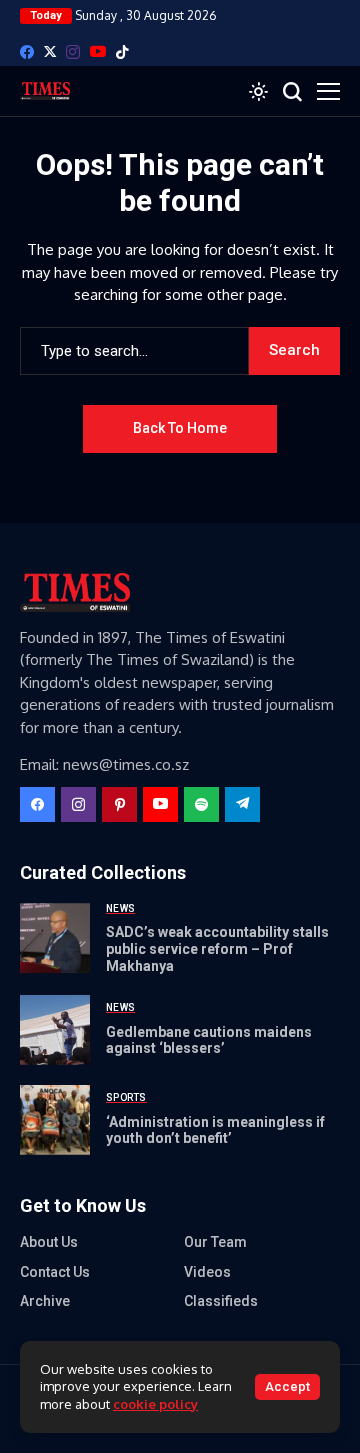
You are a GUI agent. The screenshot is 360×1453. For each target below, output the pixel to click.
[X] (50, 51)
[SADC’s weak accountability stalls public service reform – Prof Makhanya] (55, 938)
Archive (45, 1301)
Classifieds (221, 1301)
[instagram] (73, 52)
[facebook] (27, 52)
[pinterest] (119, 804)
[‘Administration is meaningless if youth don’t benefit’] (55, 1120)
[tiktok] (122, 52)
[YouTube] (98, 51)
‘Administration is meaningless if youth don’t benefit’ (215, 1130)
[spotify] (201, 804)
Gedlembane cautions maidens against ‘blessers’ (209, 1040)
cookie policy (155, 1404)
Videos (207, 1272)
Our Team (215, 1242)
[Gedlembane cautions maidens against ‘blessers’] (55, 1030)
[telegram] (242, 804)
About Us (49, 1242)
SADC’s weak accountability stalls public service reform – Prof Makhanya (217, 949)
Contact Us (55, 1272)
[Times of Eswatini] (45, 91)
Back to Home (180, 428)
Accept (287, 1386)
